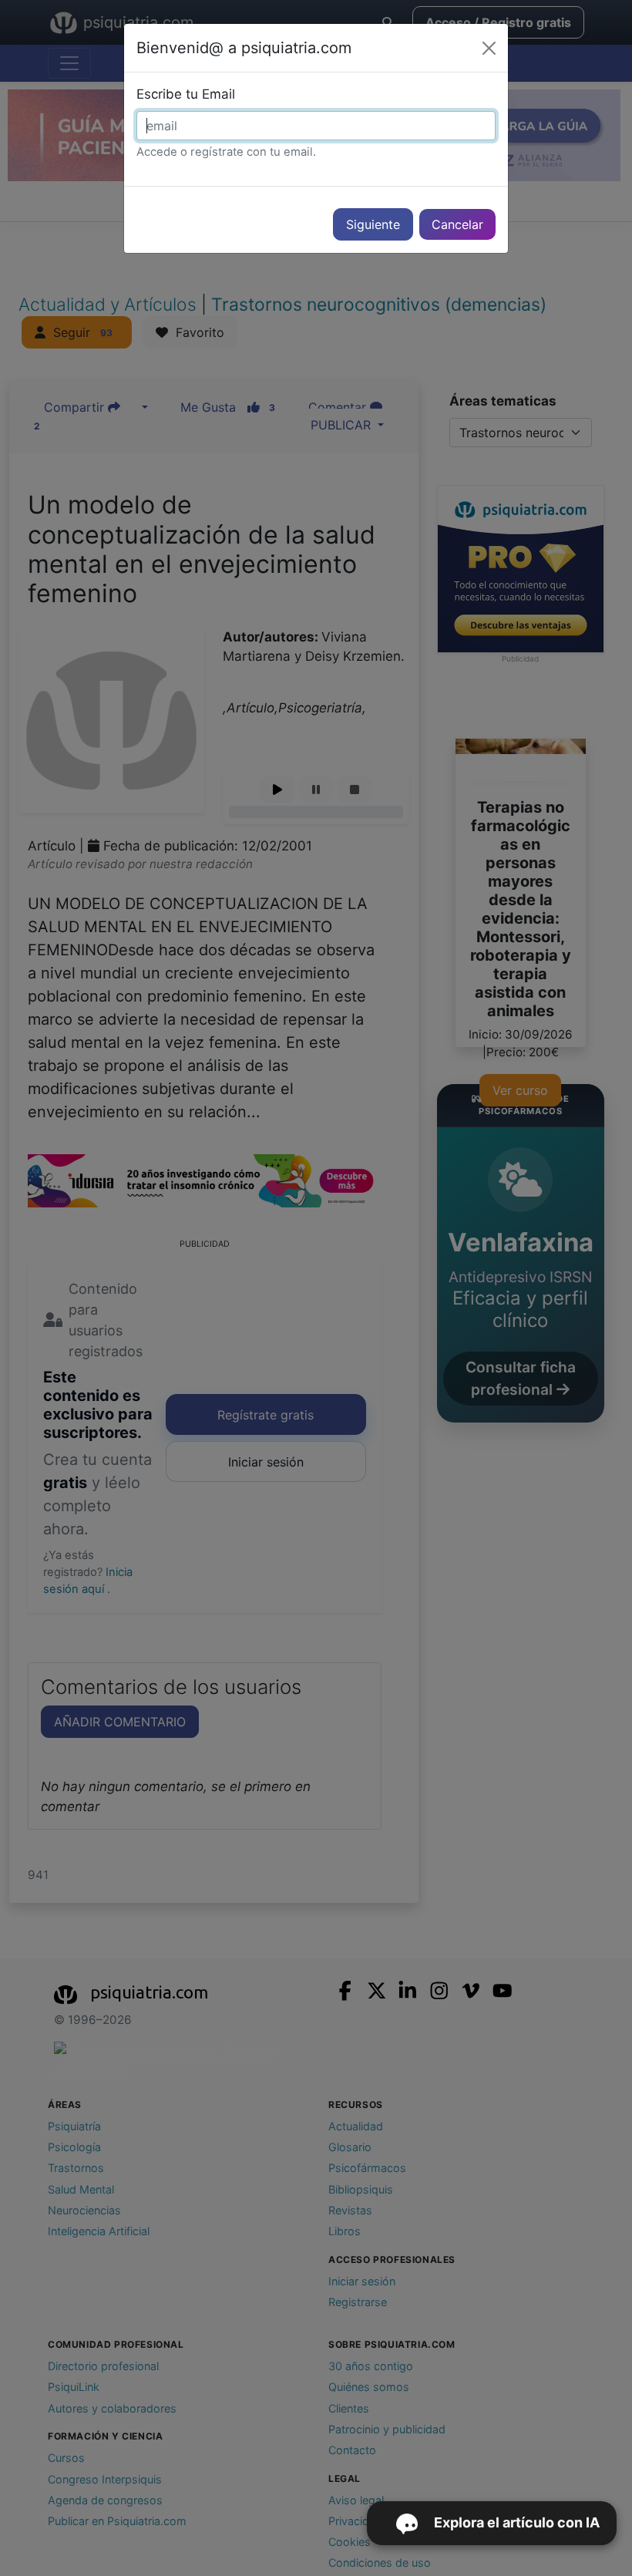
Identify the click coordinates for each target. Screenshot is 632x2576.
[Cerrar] (489, 48)
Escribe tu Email (186, 94)
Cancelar (457, 224)
